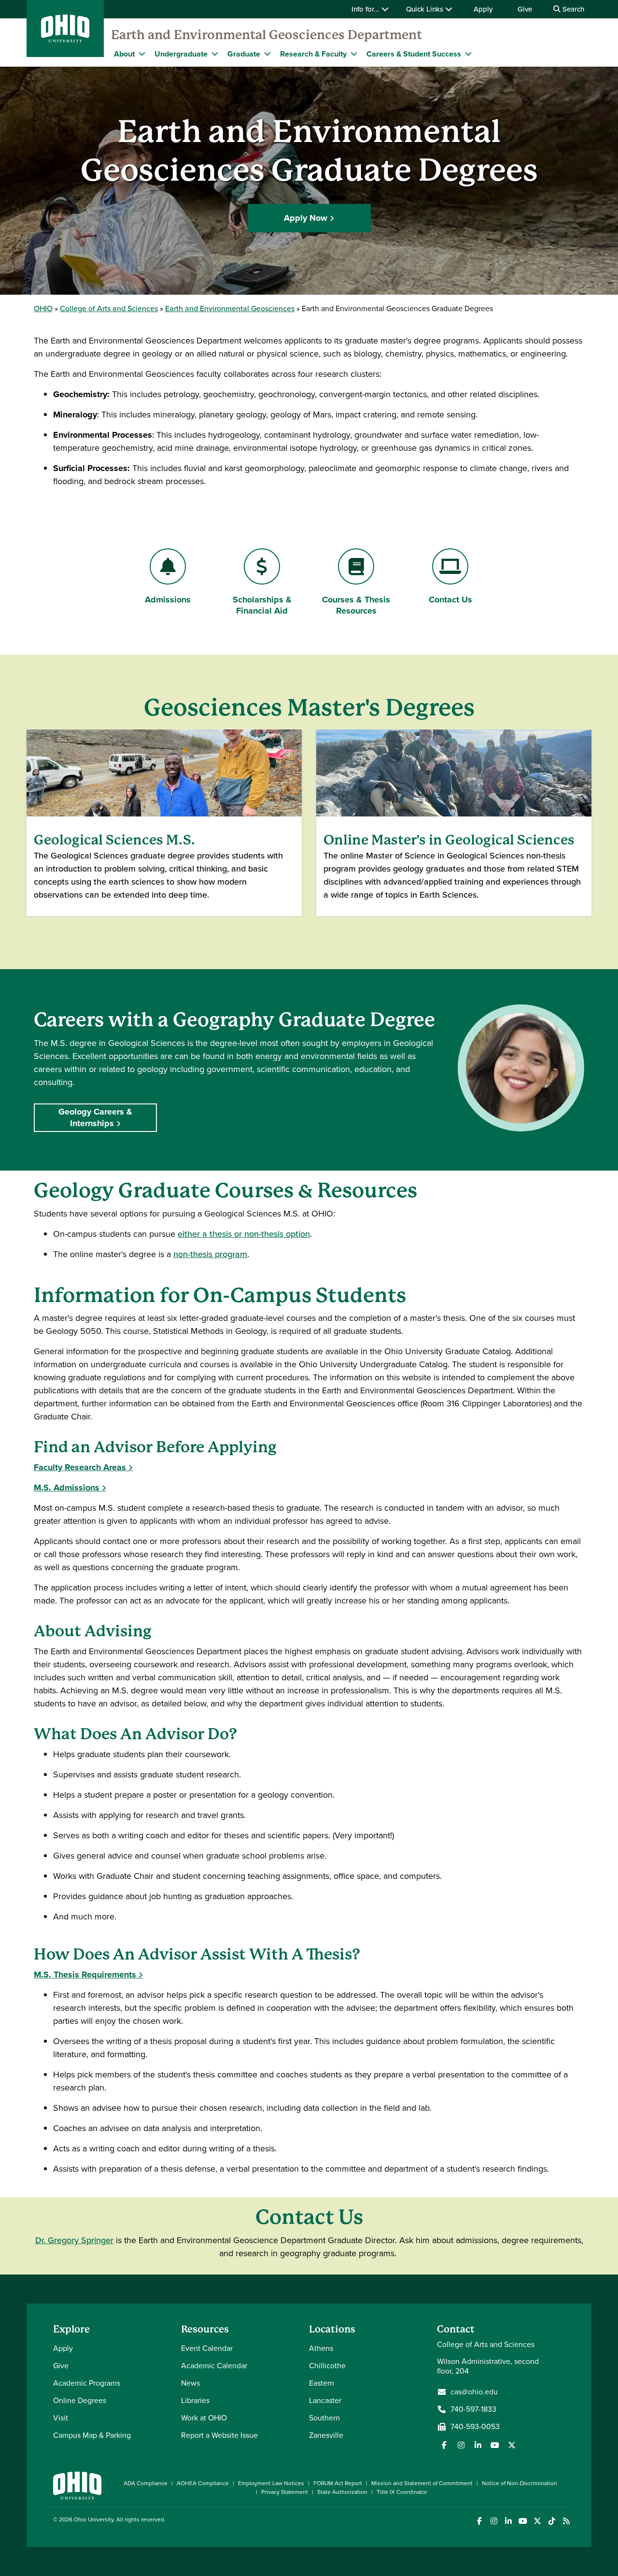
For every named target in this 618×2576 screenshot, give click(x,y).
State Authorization (342, 2492)
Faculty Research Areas (80, 1467)
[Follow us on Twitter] (512, 2445)
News (190, 2383)
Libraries (195, 2400)
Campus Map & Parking (92, 2435)
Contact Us (459, 600)
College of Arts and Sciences (109, 308)
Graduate (244, 54)
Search (572, 9)
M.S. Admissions (67, 1488)
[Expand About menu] (142, 54)
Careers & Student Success (414, 54)
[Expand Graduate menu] (267, 54)
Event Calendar (207, 2348)
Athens (321, 2348)
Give (525, 9)
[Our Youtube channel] (495, 2445)
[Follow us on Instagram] (461, 2445)
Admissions (168, 600)
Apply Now (306, 218)
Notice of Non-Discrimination (520, 2483)
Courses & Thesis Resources (356, 605)
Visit (61, 2418)
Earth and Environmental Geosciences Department (267, 35)
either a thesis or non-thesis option (244, 1234)
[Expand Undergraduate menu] (215, 54)
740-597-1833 (473, 2409)
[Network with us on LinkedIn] (478, 2445)
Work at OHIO (204, 2418)
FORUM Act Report (338, 2483)
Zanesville (326, 2435)
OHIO (43, 308)
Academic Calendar (214, 2366)
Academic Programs (87, 2383)
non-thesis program (210, 1254)
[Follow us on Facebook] (444, 2445)
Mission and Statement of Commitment (422, 2483)
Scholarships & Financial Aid (262, 605)
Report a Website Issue (219, 2435)
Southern (324, 2418)
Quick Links (426, 9)
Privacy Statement (285, 2492)
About (124, 54)
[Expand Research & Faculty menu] (354, 54)
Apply (483, 9)
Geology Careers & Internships (95, 1117)
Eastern (322, 2383)
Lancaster (325, 2400)
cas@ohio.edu (474, 2392)
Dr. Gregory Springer (74, 2240)
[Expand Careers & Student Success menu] (468, 54)
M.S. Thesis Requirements (85, 1975)
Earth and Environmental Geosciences (230, 308)
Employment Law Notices (271, 2483)
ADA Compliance (146, 2483)
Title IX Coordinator (402, 2492)
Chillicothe (327, 2366)
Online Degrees (80, 2400)
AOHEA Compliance (203, 2483)
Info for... (366, 9)
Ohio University (94, 2519)
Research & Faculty (313, 54)
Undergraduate (181, 54)
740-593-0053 (475, 2427)
